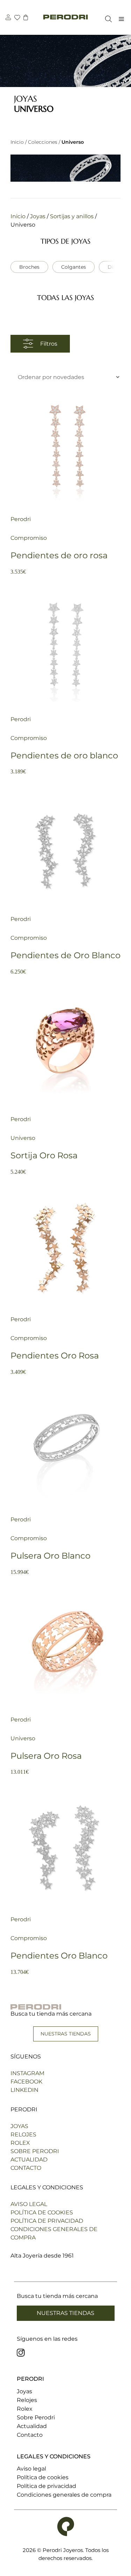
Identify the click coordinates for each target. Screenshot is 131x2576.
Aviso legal (31, 2469)
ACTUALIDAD (29, 2160)
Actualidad (32, 2426)
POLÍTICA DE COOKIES (42, 2212)
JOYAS (19, 2126)
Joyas (38, 216)
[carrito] (26, 18)
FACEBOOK (26, 2082)
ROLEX (20, 2143)
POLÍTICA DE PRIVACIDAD (47, 2221)
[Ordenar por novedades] (66, 377)
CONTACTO (26, 2168)
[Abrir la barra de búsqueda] (107, 19)
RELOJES (23, 2134)
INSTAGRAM (27, 2073)
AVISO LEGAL (29, 2204)
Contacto (30, 2435)
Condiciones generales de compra (64, 2495)
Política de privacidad (46, 2486)
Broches (29, 267)
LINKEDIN (24, 2090)
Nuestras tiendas (65, 2313)
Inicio (17, 142)
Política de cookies (43, 2477)
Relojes (27, 2400)
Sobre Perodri (36, 2417)
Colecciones (43, 142)
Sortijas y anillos (72, 216)
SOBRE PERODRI (35, 2151)
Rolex (25, 2409)
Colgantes (74, 267)
